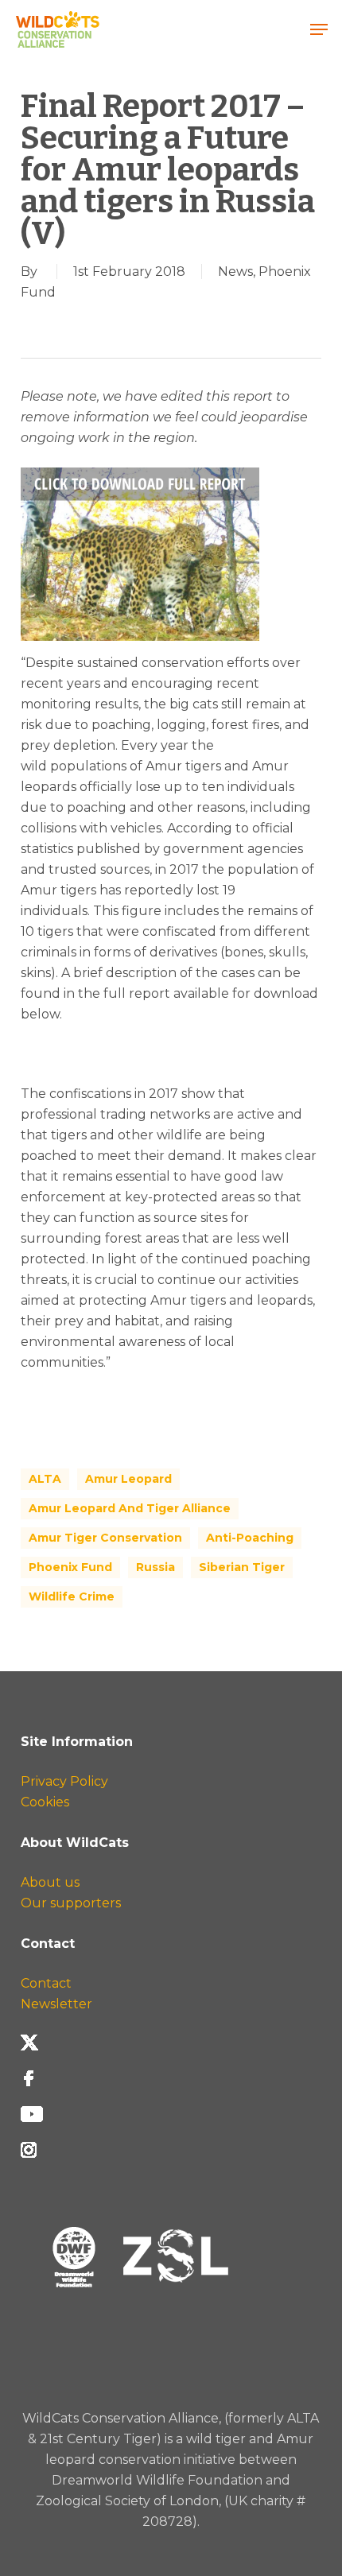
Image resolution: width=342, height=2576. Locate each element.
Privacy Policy (64, 1781)
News (235, 272)
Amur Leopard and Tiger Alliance (130, 1508)
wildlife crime (72, 1596)
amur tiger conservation (105, 1538)
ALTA (45, 1479)
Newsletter (56, 2004)
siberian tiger (242, 1567)
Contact (46, 1983)
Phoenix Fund (70, 1567)
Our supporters (71, 1903)
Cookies (45, 1802)
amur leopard (128, 1479)
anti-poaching (250, 1538)
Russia (155, 1567)
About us (50, 1882)
